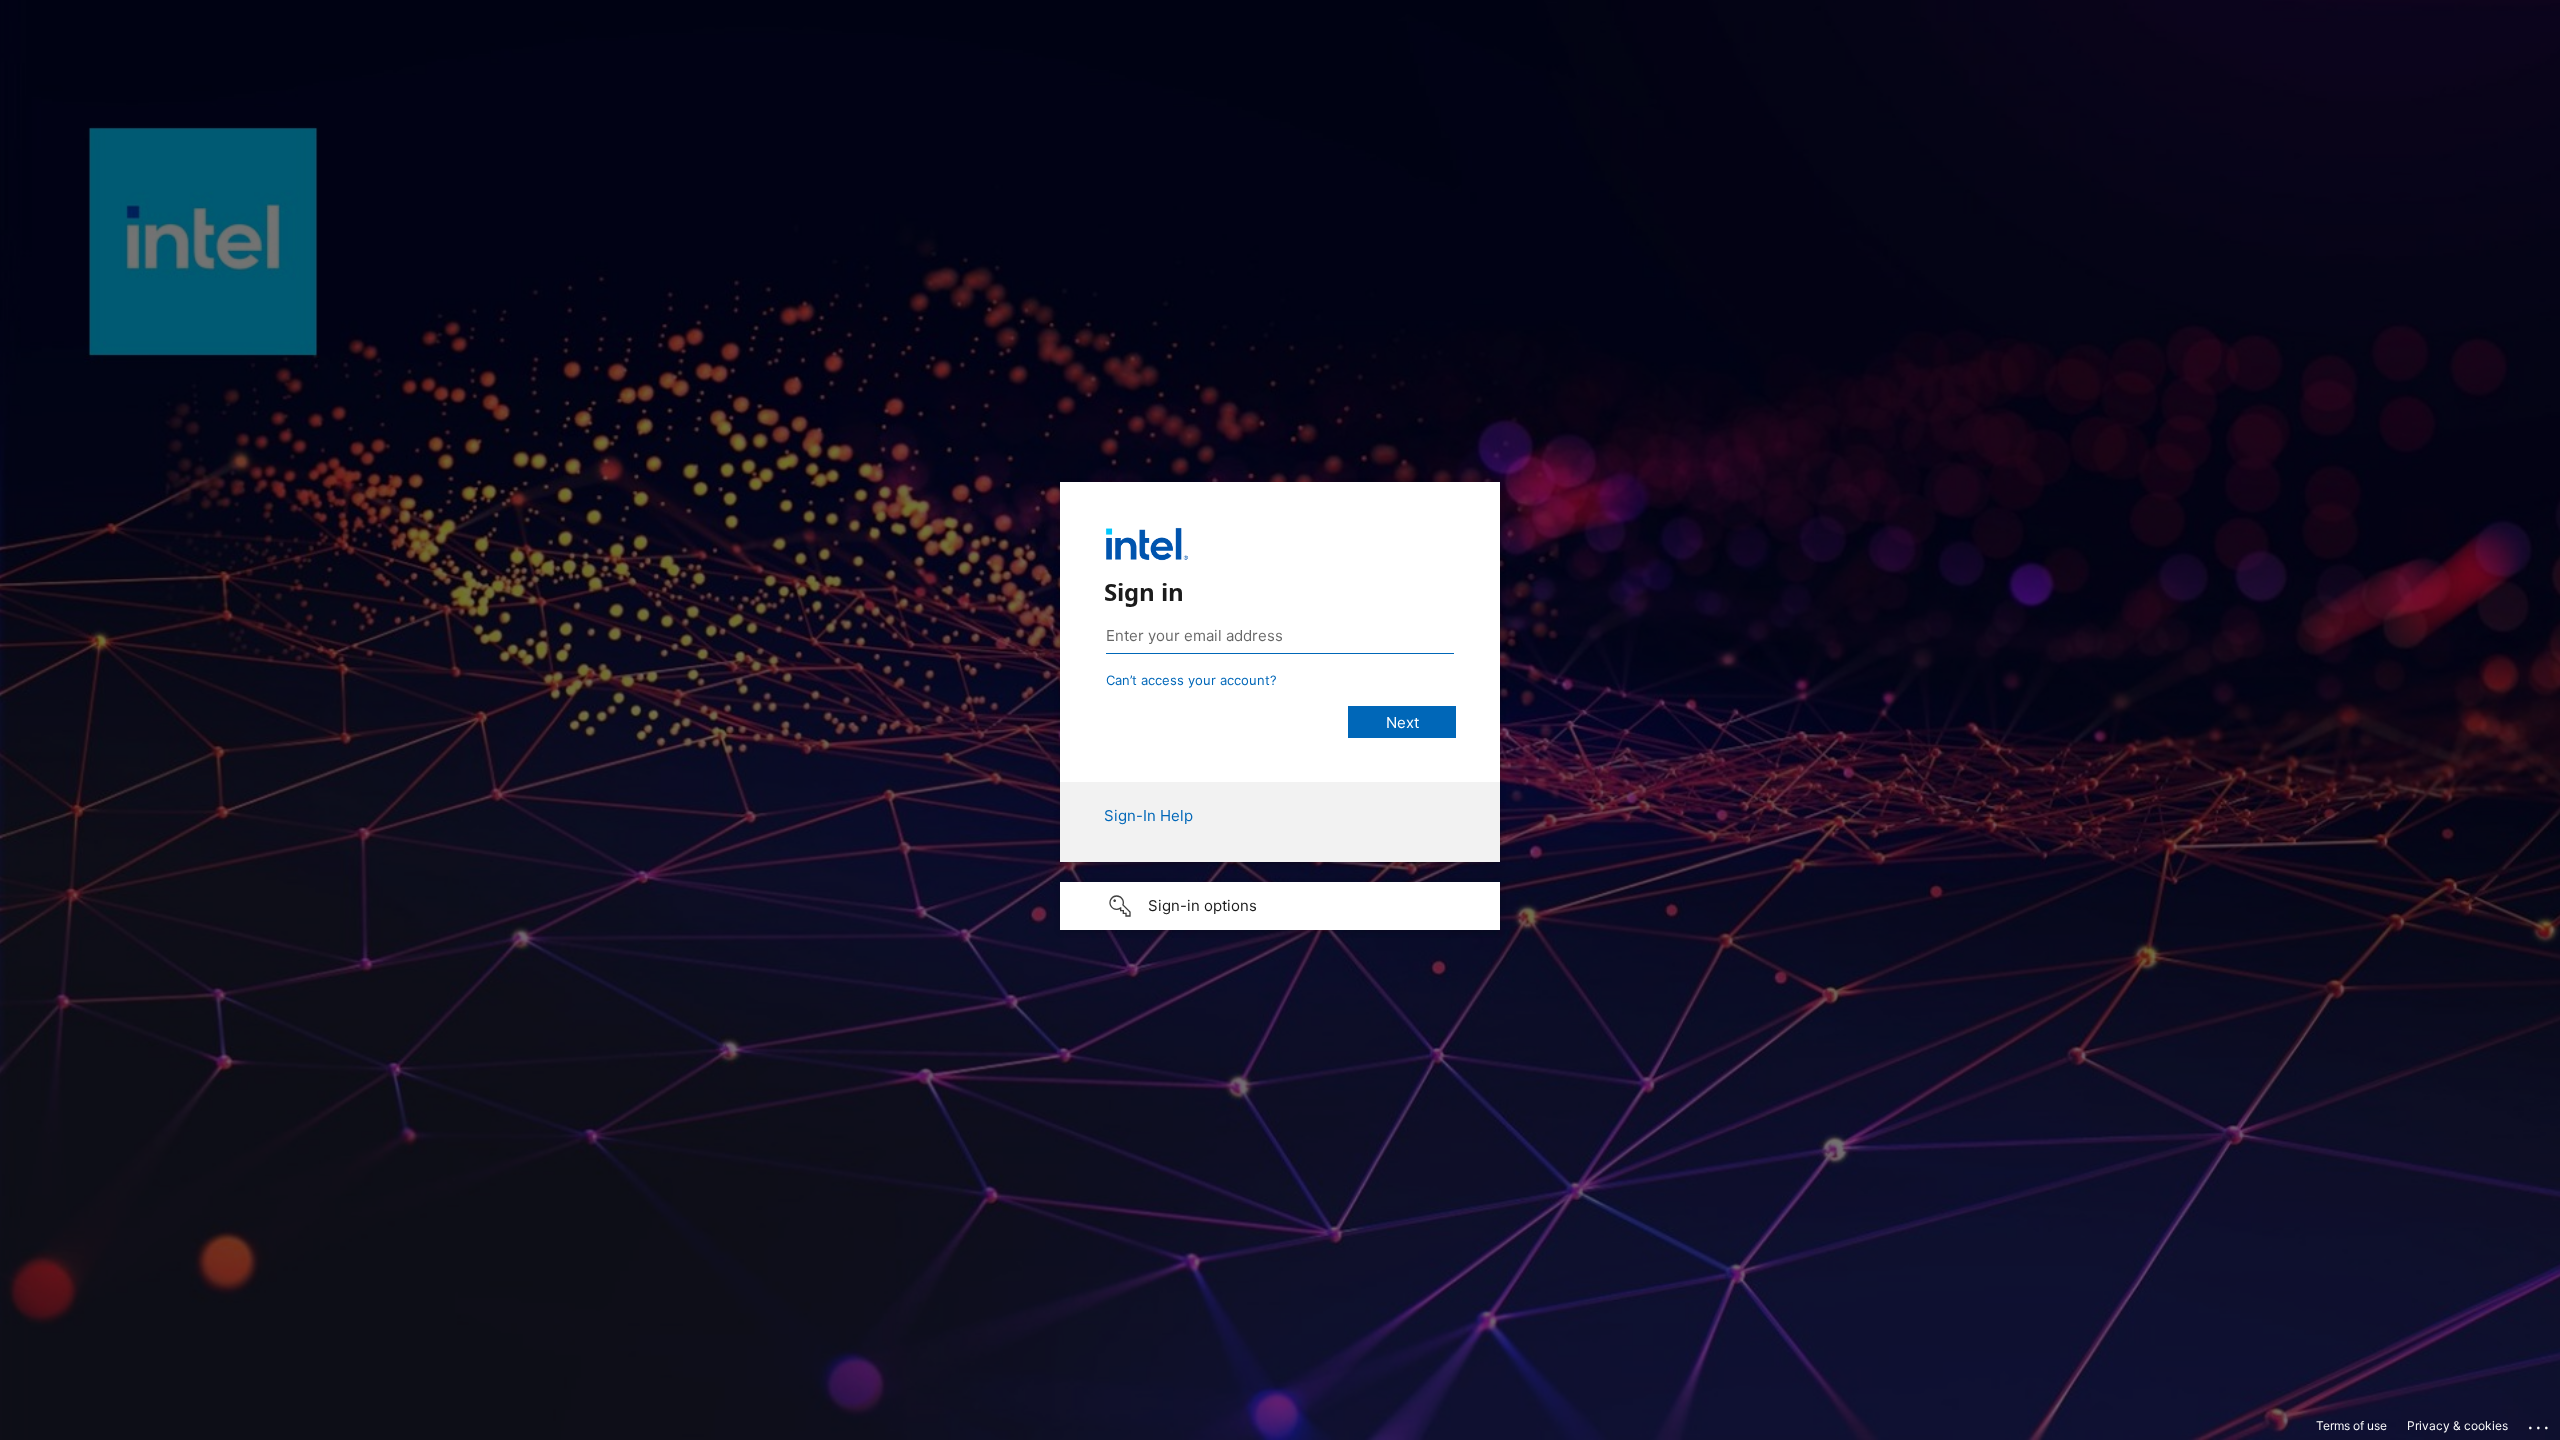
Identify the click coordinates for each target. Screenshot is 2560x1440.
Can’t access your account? (1191, 680)
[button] (1280, 906)
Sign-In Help (1148, 815)
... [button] (2540, 1423)
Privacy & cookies (2457, 1425)
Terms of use (2351, 1425)
